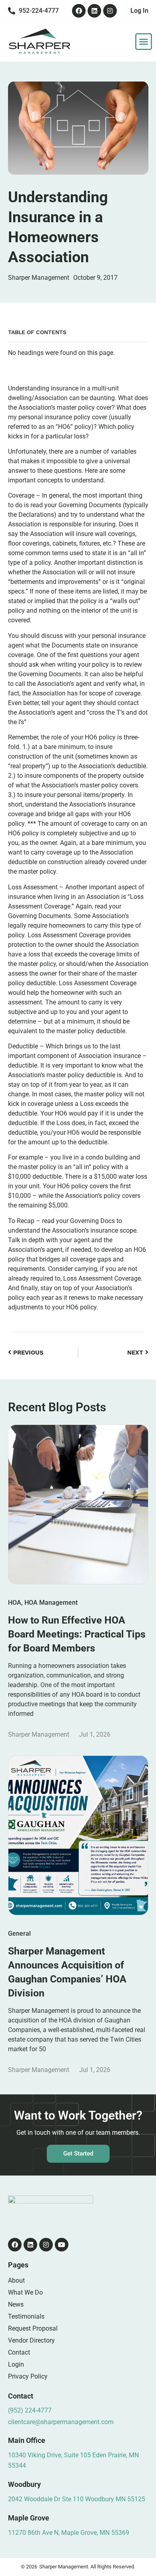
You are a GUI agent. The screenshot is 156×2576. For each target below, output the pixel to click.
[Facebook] (79, 11)
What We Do (25, 2292)
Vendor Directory (31, 2340)
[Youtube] (62, 2245)
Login (16, 2364)
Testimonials (26, 2316)
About (16, 2280)
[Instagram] (110, 11)
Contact (19, 2352)
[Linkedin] (94, 11)
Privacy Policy (28, 2376)
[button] (144, 42)
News (16, 2304)
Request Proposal (33, 2328)
